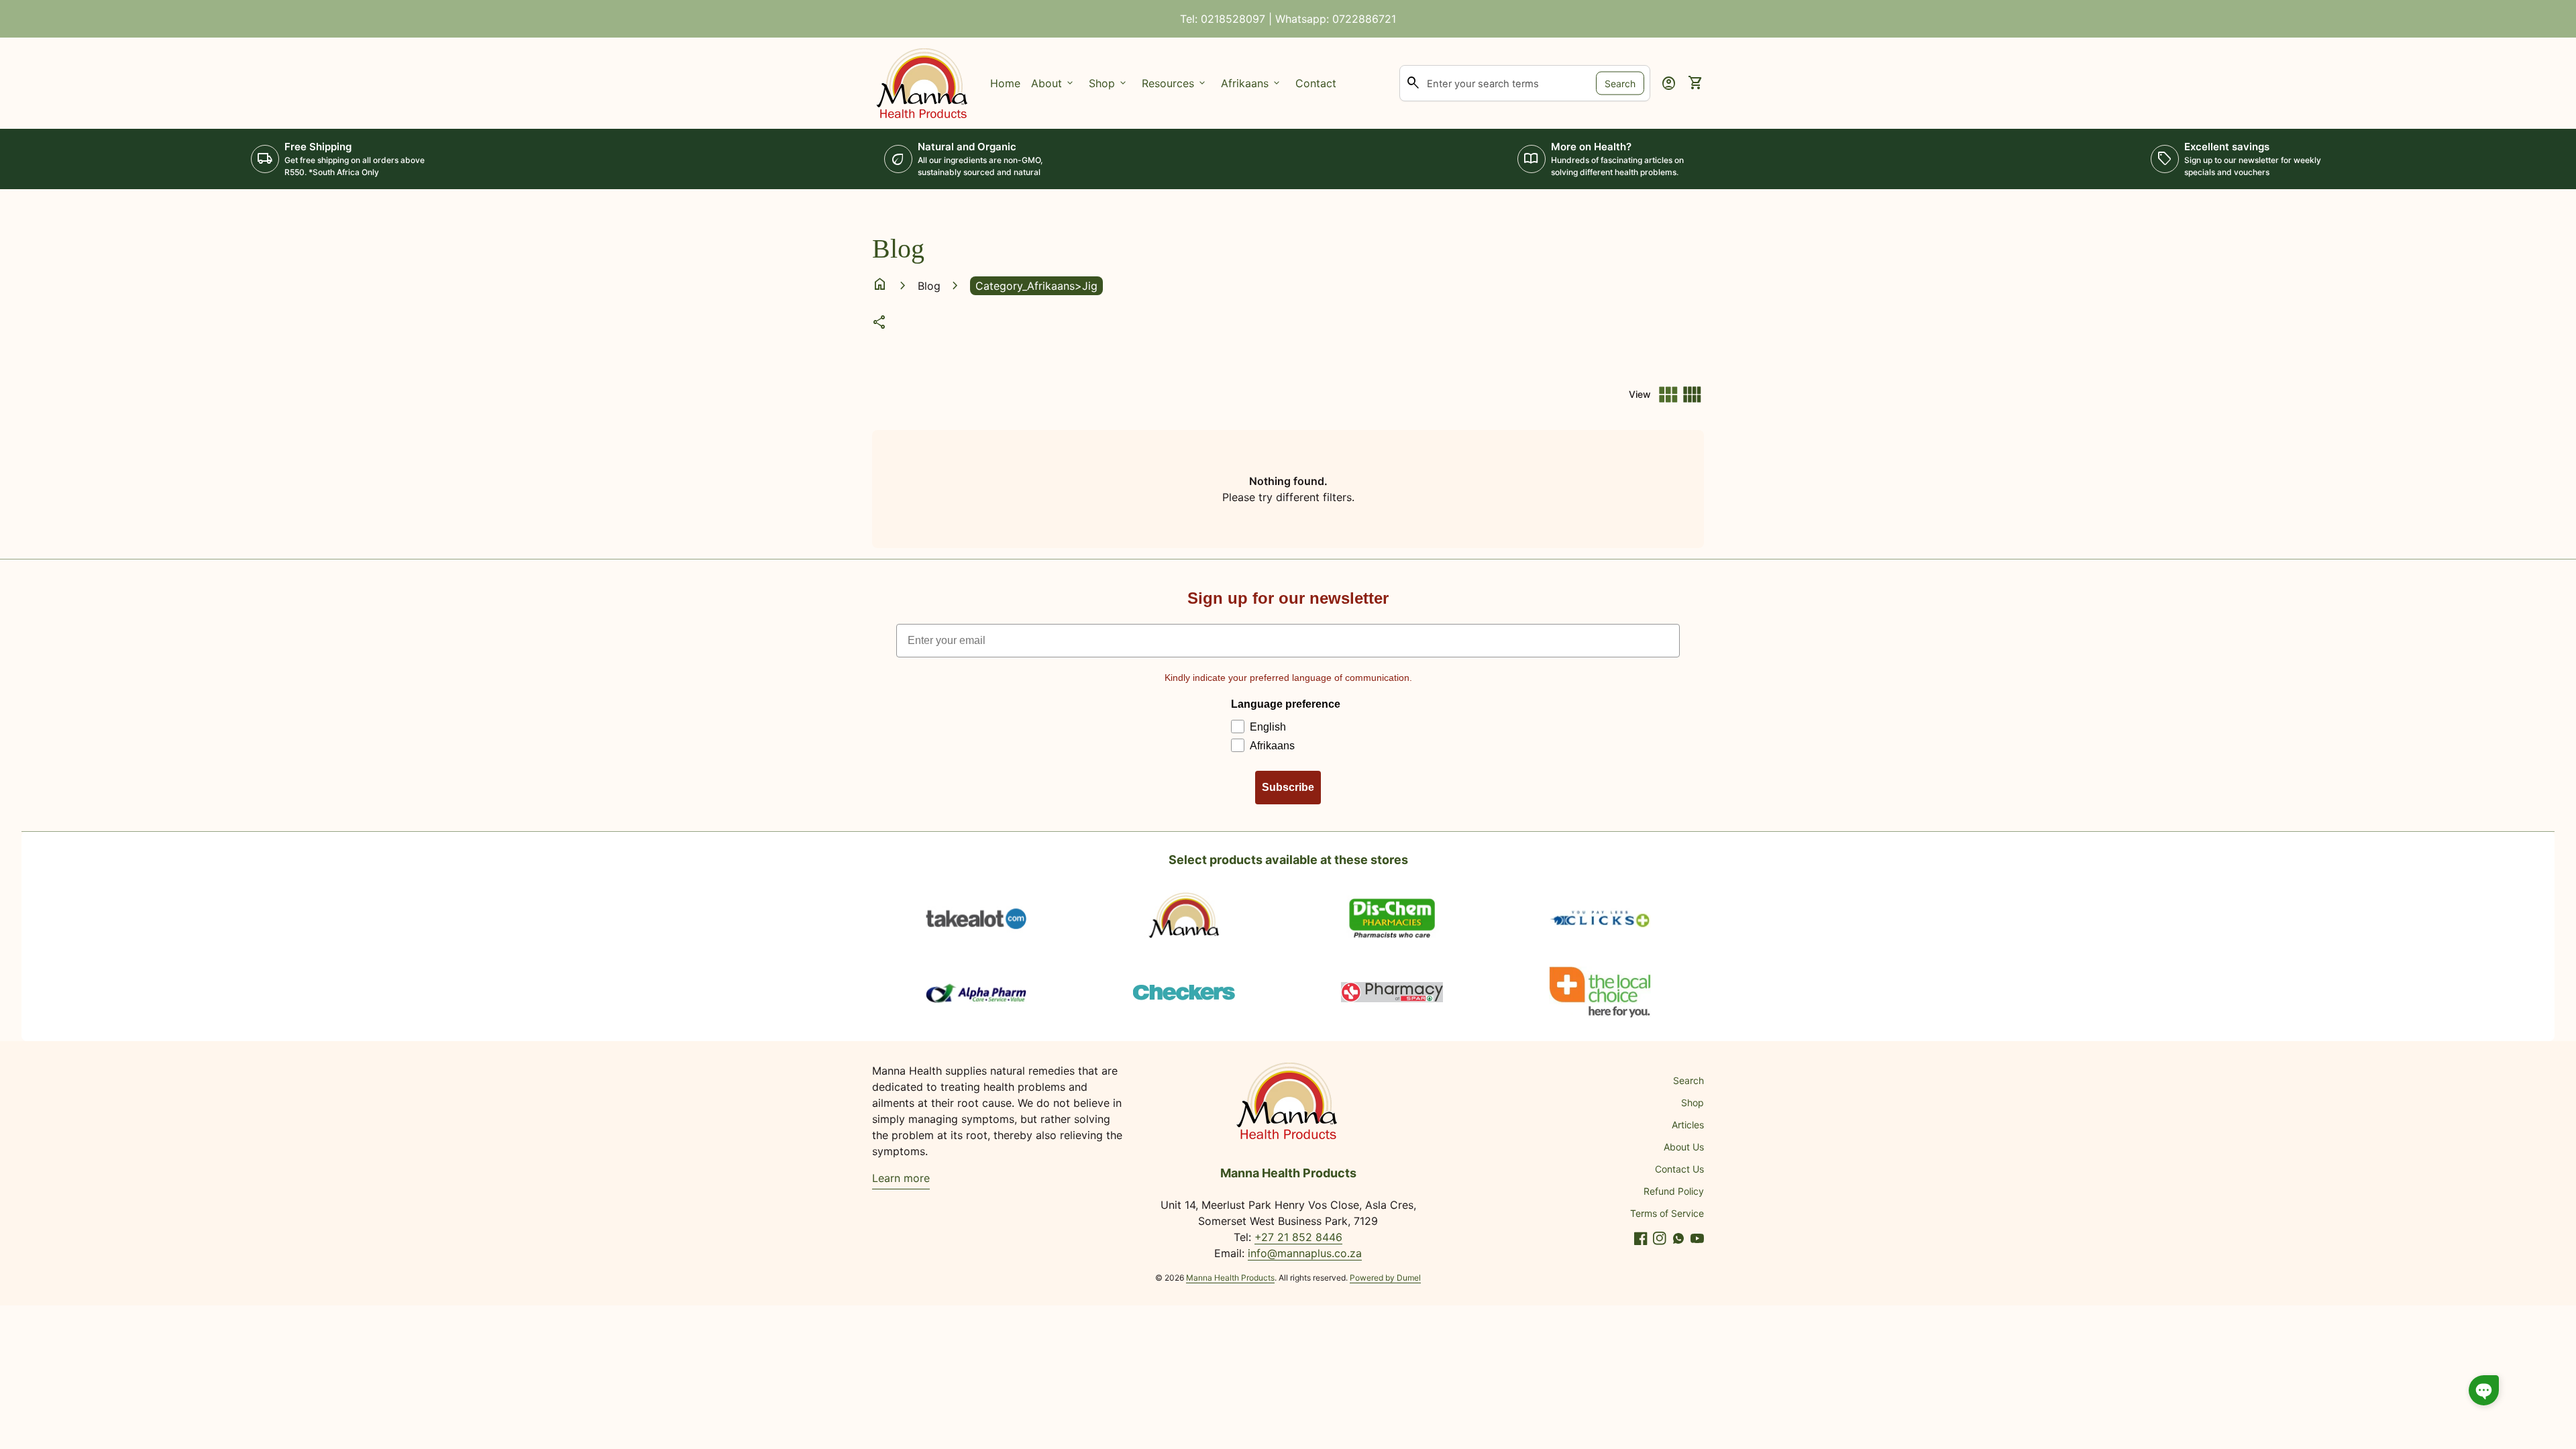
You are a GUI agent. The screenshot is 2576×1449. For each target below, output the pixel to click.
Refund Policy (1674, 1191)
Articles (1688, 1125)
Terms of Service (1667, 1213)
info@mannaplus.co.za (1305, 1253)
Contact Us (1679, 1169)
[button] (2484, 1390)
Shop (1693, 1103)
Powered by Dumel (1385, 1278)
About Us (1684, 1147)
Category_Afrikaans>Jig (1036, 286)
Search (1620, 83)
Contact (1316, 83)
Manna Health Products (1230, 1278)
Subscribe (1288, 787)
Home (1005, 83)
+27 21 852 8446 (1298, 1237)
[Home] (923, 82)
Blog (929, 286)
